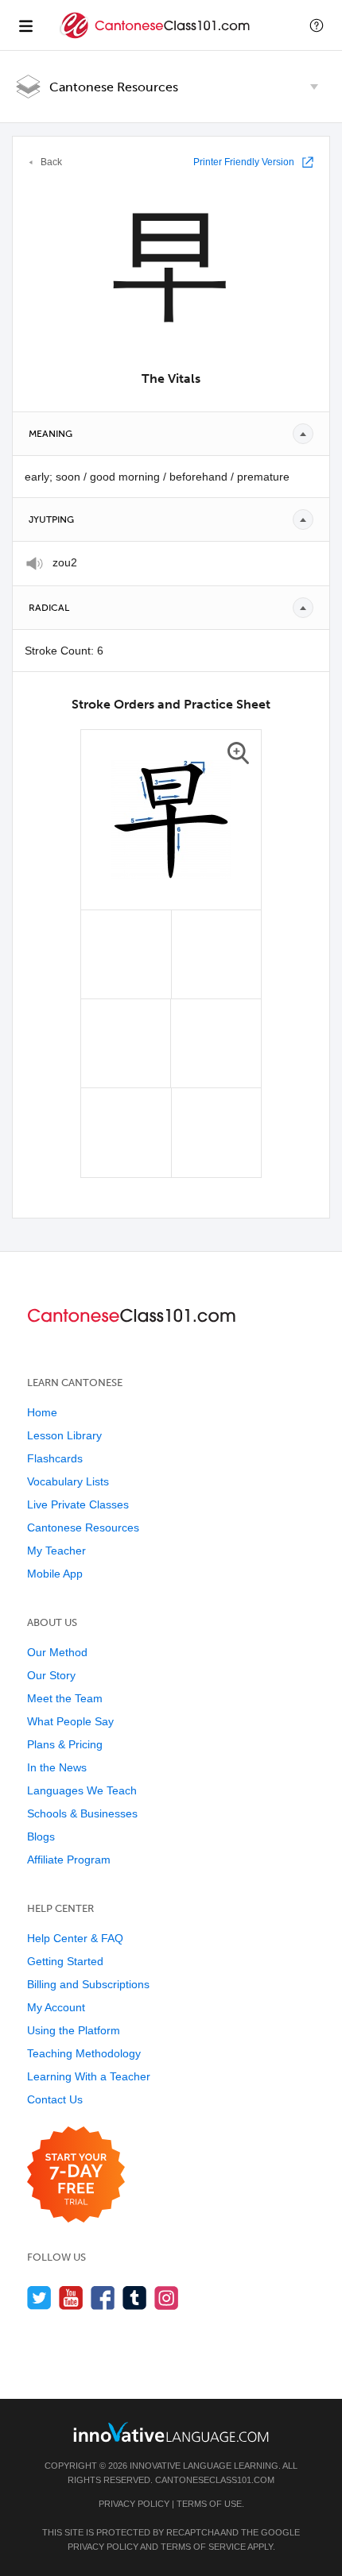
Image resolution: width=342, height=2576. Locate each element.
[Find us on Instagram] (167, 2298)
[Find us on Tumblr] (135, 2298)
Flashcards (55, 1458)
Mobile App (55, 1574)
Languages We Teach (82, 1790)
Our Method (57, 1652)
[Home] (157, 37)
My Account (56, 2007)
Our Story (51, 1675)
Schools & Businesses (82, 1813)
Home (42, 1412)
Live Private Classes (78, 1504)
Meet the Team (65, 1698)
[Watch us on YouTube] (71, 2298)
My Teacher (56, 1551)
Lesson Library (64, 1435)
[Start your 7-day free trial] (76, 2175)
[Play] (35, 564)
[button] (317, 25)
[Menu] (25, 25)
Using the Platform (74, 2030)
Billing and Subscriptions (88, 1984)
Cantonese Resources (114, 87)
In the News (57, 1767)
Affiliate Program (69, 1860)
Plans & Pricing (65, 1744)
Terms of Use (209, 2504)
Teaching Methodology (84, 2053)
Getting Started (65, 1961)
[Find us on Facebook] (103, 2298)
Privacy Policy (134, 2504)
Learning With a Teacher (89, 2076)
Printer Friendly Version (244, 162)
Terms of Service (203, 2547)
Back (51, 162)
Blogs (41, 1836)
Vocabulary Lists (68, 1481)
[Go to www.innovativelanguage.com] (171, 2432)
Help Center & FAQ (75, 1938)
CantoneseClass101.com (215, 2480)
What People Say (70, 1721)
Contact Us (55, 2099)
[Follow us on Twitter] (39, 2298)
